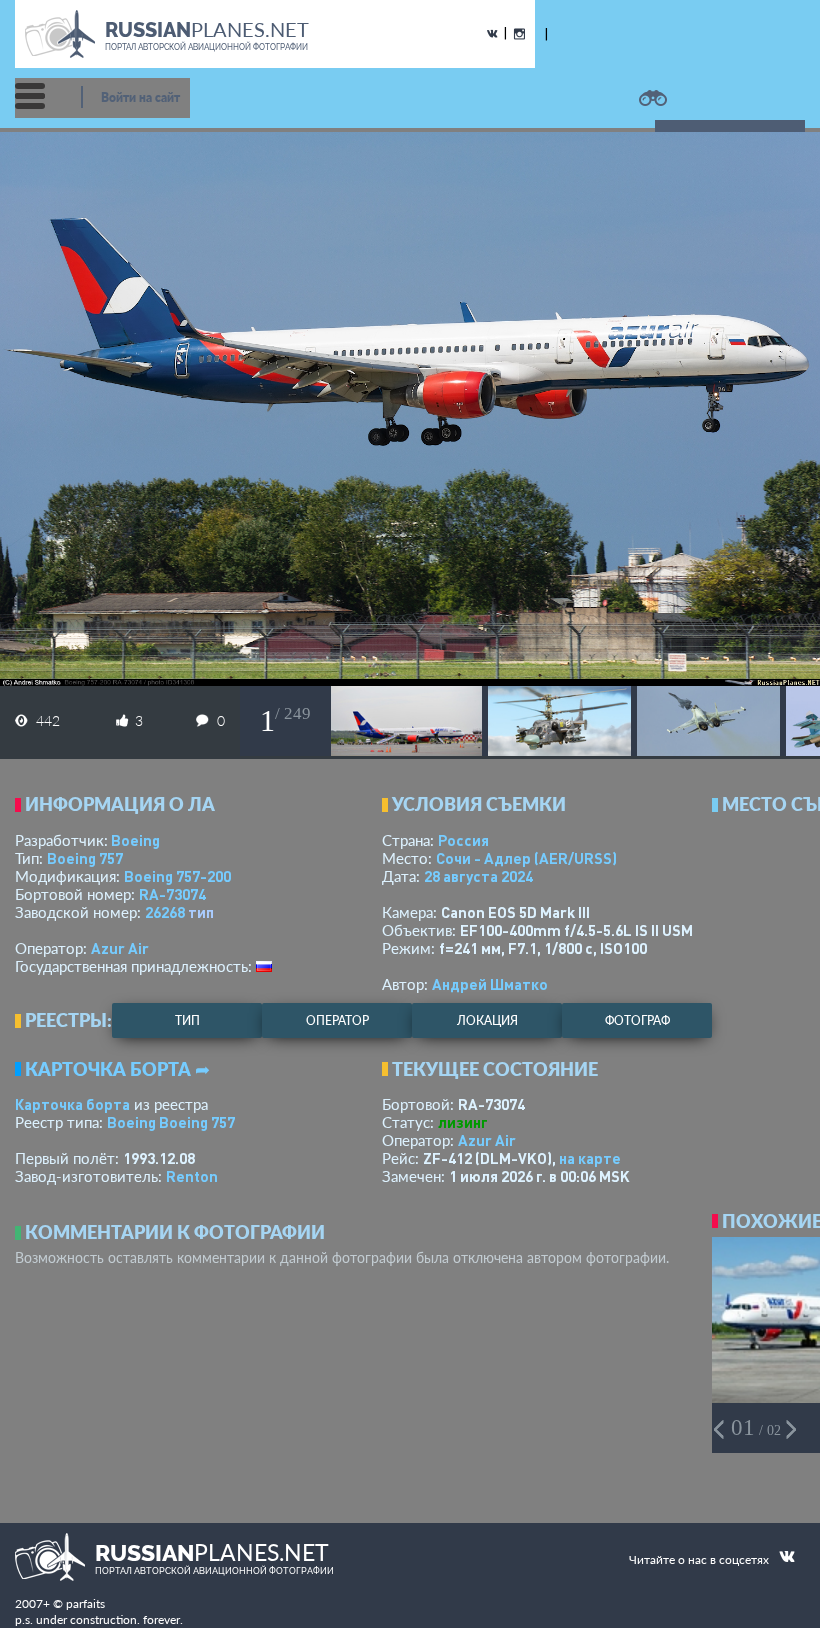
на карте (590, 1158)
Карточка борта (72, 1104)
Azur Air (120, 948)
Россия (463, 840)
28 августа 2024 (478, 876)
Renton (192, 1176)
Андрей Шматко (490, 984)
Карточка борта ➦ (117, 1069)
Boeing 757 (85, 858)
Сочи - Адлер (526, 858)
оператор (337, 1020)
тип (201, 912)
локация (487, 1020)
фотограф (637, 1020)
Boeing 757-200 (177, 876)
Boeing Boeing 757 (171, 1122)
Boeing (135, 840)
